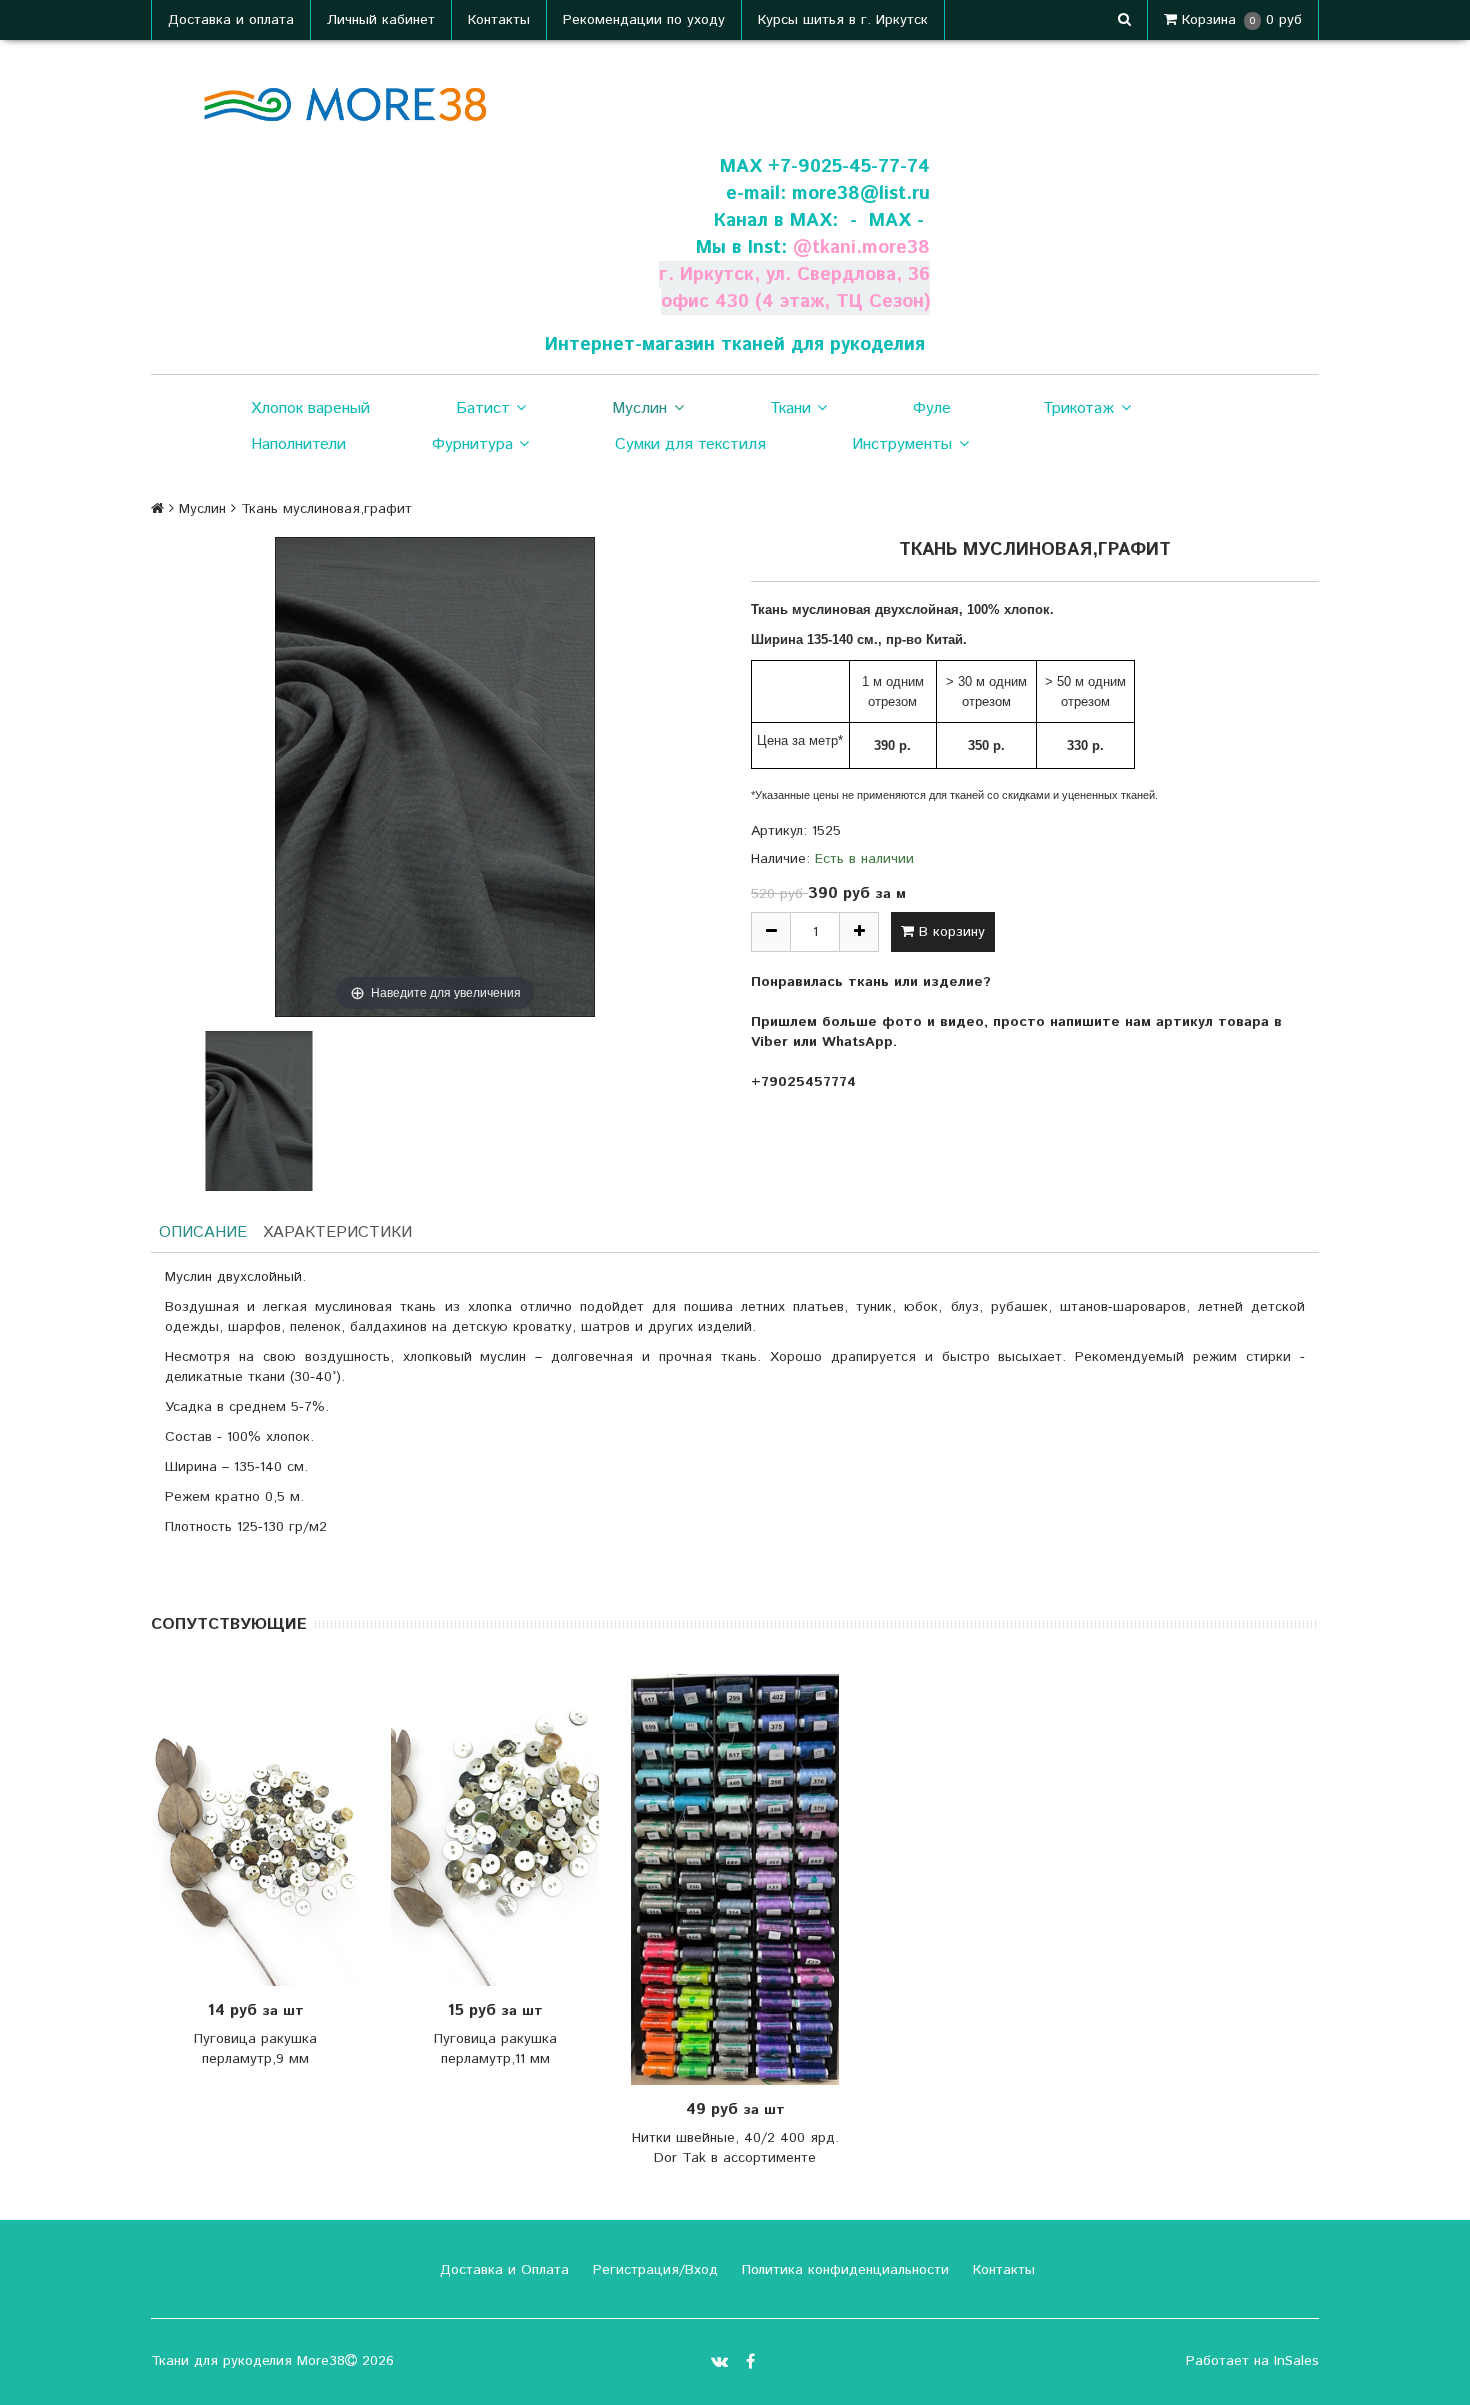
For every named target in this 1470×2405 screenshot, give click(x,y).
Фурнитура (472, 444)
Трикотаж (1078, 408)
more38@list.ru (861, 193)
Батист (483, 408)
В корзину (949, 932)
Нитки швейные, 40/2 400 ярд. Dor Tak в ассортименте (735, 2148)
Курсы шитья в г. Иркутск (843, 20)
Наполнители (298, 444)
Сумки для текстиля (690, 444)
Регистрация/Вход (653, 2270)
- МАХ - (887, 220)
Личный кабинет (381, 20)
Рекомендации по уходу (644, 20)
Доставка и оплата (231, 20)
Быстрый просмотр (265, 1830)
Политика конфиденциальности (843, 2270)
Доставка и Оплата (502, 2270)
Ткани (790, 408)
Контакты (499, 20)
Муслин (639, 408)
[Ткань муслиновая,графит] (259, 1111)
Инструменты (902, 444)
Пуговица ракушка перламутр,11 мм (495, 2049)
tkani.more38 (871, 247)
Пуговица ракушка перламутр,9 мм (255, 2049)
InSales (1296, 2361)
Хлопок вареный (310, 408)
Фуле (932, 408)
